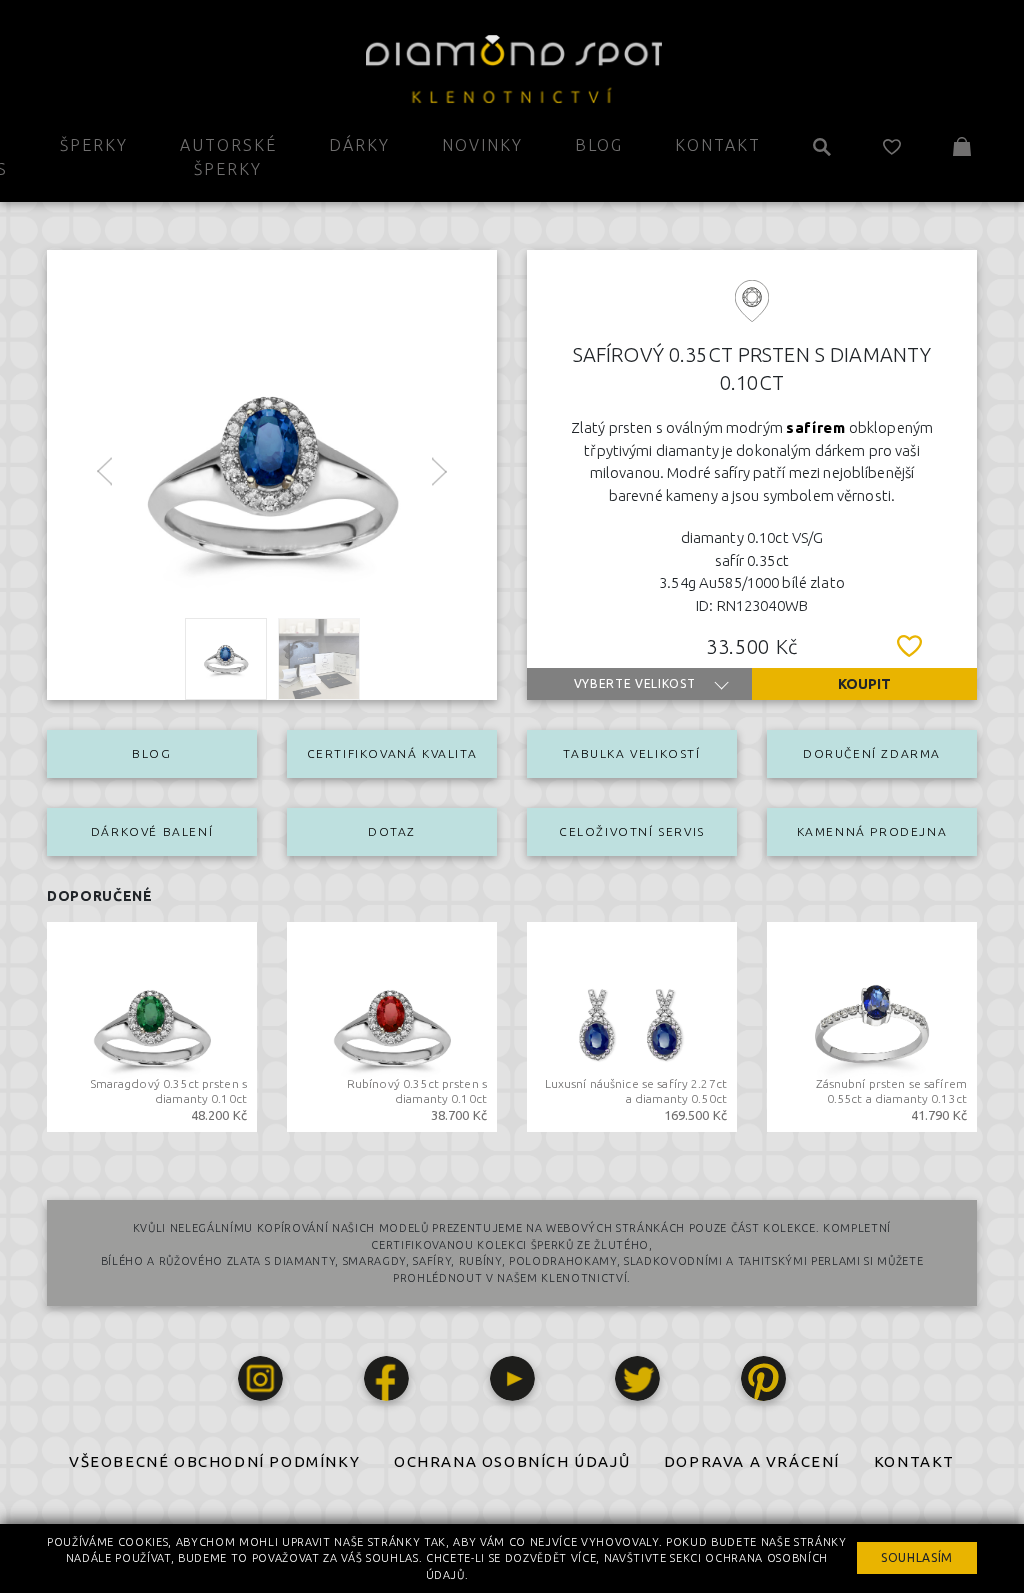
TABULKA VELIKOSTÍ (631, 753)
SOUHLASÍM (917, 1557)
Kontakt (718, 145)
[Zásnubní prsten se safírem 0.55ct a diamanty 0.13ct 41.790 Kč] (872, 1025)
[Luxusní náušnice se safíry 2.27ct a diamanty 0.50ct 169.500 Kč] (632, 1025)
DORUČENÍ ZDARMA (872, 753)
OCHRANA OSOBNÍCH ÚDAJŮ (512, 1461)
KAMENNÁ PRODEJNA (872, 831)
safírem (816, 427)
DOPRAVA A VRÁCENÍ (752, 1461)
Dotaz (392, 831)
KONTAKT (914, 1461)
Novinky (482, 145)
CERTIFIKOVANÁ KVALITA (392, 753)
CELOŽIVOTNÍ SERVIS (632, 831)
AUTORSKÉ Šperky (228, 157)
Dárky (359, 145)
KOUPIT (865, 684)
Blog (599, 145)
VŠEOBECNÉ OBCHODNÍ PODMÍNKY (214, 1461)
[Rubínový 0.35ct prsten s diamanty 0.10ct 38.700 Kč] (392, 1025)
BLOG (151, 753)
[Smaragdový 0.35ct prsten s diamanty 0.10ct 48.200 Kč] (152, 1025)
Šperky (94, 145)
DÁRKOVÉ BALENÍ (152, 831)
